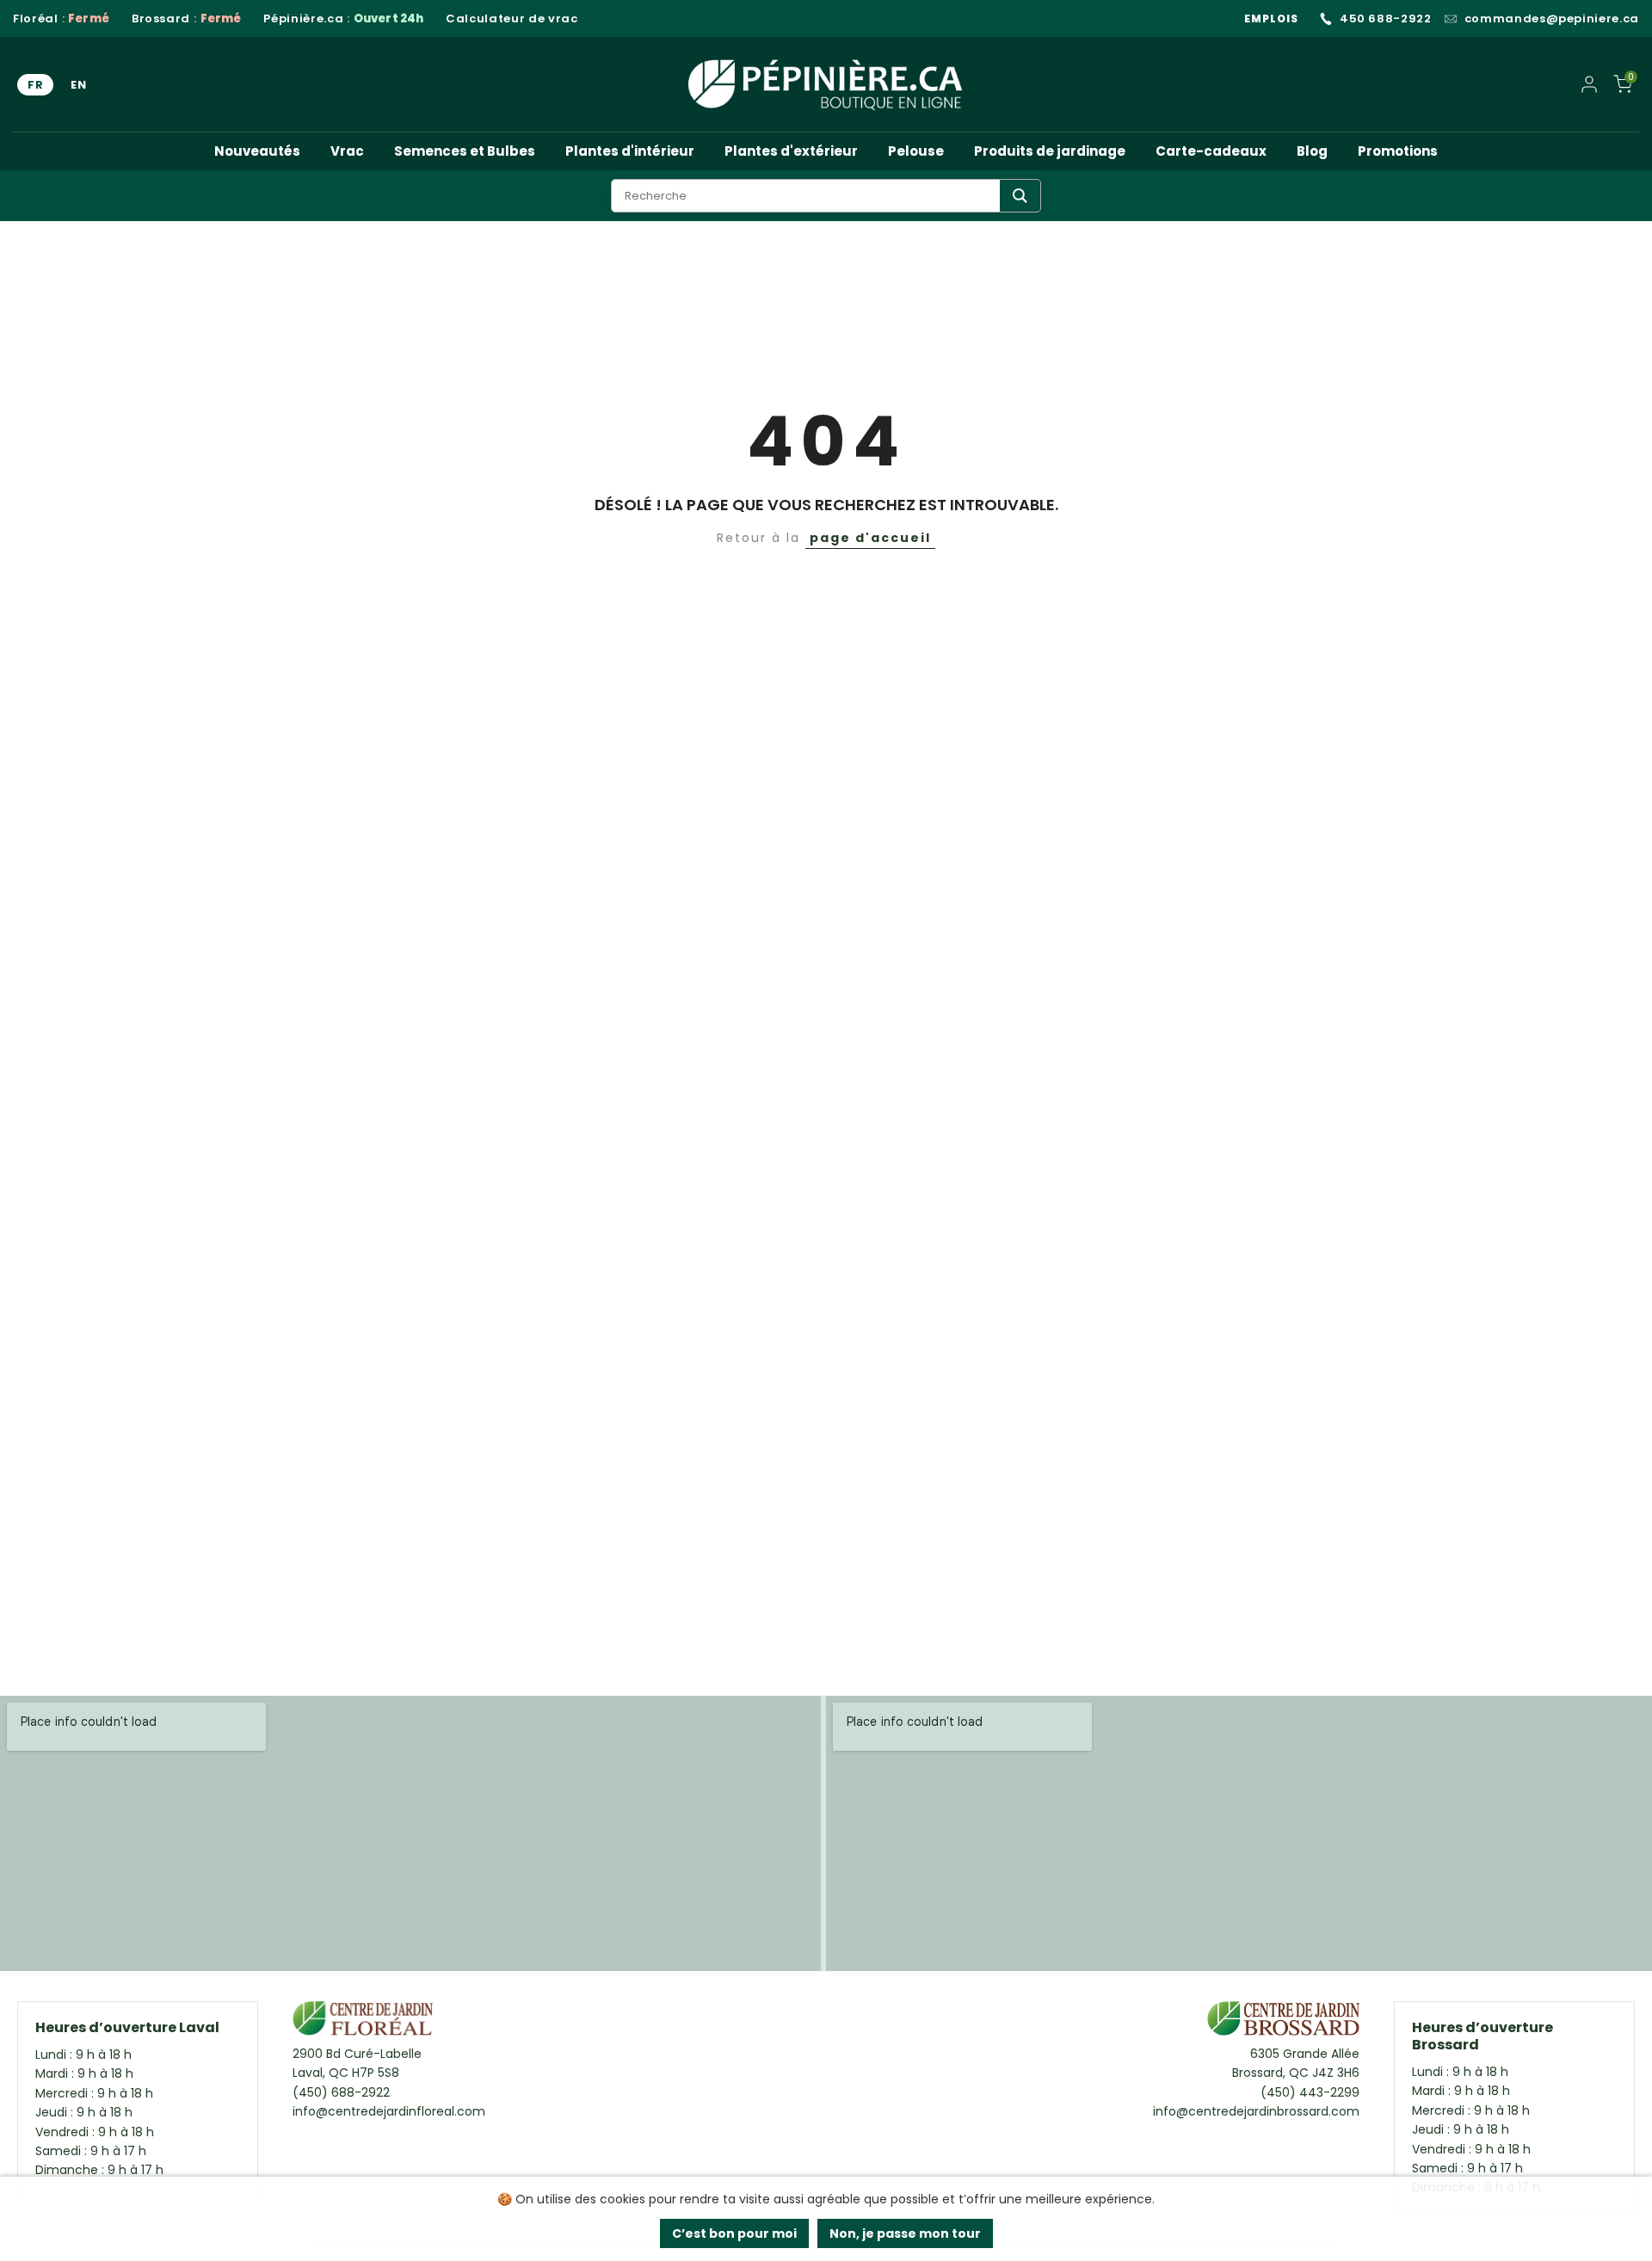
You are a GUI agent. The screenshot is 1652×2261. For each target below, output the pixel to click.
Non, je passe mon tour (905, 2233)
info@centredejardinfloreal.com (389, 2111)
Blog (1312, 151)
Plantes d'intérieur (630, 151)
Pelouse (916, 151)
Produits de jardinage (1050, 151)
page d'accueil (870, 538)
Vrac (347, 151)
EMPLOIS (1271, 18)
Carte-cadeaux (1211, 151)
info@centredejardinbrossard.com (1256, 2111)
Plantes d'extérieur (791, 151)
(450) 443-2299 (1310, 2092)
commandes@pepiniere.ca (1552, 19)
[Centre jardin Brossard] (1283, 2023)
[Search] (1020, 196)
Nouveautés (257, 151)
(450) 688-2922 (341, 2092)
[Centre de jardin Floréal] (363, 2023)
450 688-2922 (1386, 19)
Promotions (1398, 151)
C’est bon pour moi (734, 2233)
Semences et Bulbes (465, 151)
